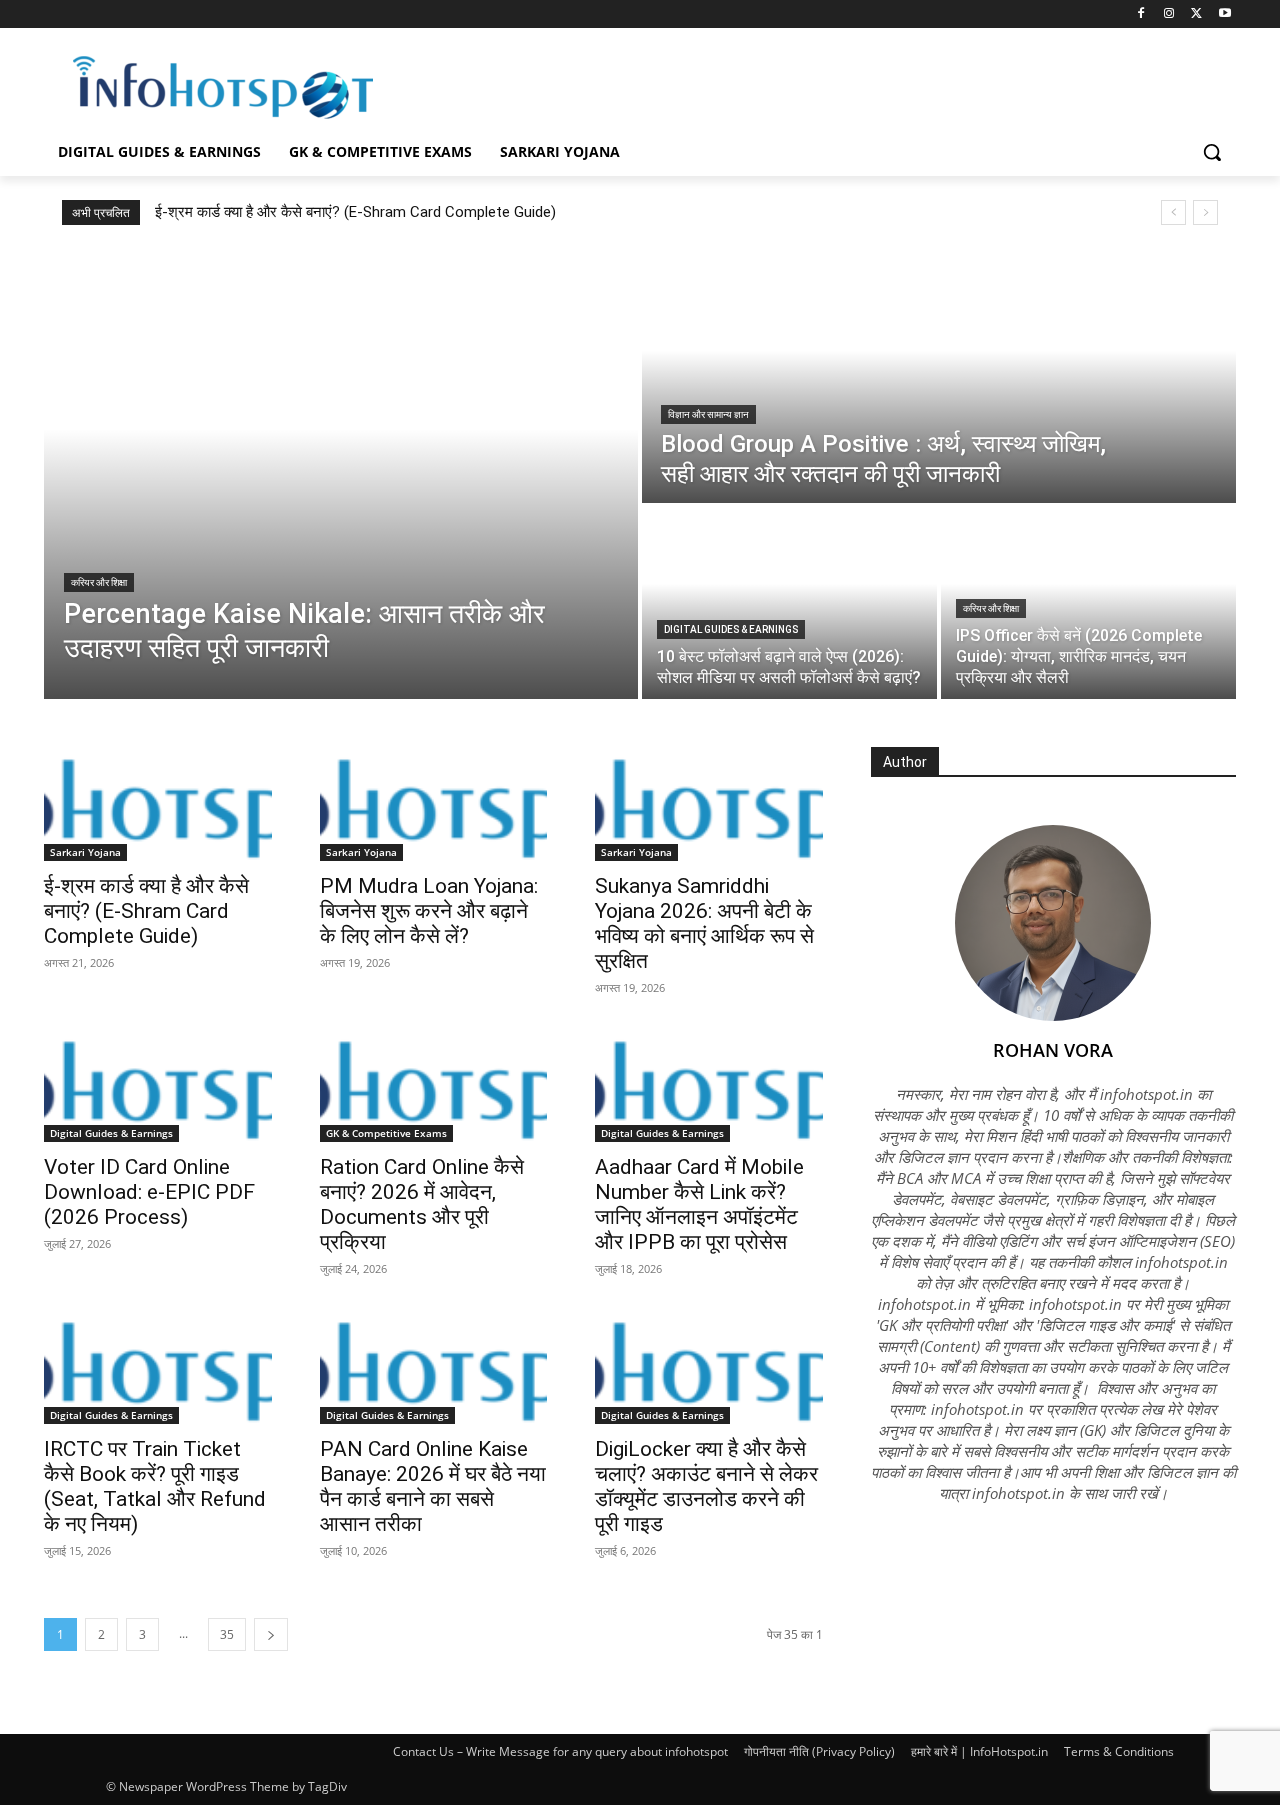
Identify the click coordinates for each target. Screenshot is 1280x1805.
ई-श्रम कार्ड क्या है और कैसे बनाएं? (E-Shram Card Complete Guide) (355, 212)
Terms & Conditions (1119, 1751)
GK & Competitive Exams (386, 1133)
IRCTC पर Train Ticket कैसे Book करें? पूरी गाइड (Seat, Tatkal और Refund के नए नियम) (155, 1486)
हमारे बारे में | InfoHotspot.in (979, 1751)
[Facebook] (1141, 14)
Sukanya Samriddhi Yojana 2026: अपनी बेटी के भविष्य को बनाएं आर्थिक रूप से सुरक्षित (704, 923)
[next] (1205, 212)
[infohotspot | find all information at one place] (223, 87)
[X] (1196, 14)
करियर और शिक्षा (99, 582)
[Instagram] (1169, 14)
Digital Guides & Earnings (731, 629)
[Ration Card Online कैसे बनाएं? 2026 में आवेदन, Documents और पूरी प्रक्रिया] (434, 1086)
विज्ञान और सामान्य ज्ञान (708, 414)
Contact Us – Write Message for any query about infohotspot (560, 1751)
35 (227, 1634)
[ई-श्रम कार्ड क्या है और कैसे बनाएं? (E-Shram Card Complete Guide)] (158, 804)
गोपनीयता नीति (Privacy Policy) (819, 1751)
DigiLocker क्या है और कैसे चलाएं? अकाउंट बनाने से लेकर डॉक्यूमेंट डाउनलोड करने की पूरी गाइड (706, 1486)
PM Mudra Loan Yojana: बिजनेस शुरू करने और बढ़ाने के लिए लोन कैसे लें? (429, 911)
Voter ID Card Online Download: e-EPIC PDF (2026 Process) (149, 1192)
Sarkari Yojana (85, 852)
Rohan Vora (1053, 1050)
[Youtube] (1224, 14)
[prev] (1173, 212)
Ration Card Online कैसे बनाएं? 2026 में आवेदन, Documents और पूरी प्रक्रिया (422, 1204)
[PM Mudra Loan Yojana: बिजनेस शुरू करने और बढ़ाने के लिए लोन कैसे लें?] (434, 804)
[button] (1212, 152)
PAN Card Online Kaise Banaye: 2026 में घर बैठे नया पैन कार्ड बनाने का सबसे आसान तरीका (433, 1486)
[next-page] (271, 1634)
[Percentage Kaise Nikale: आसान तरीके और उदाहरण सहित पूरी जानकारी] (341, 474)
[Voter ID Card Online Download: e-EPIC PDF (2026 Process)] (158, 1086)
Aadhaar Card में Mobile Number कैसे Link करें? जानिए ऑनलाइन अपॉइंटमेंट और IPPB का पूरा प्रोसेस (699, 1204)
